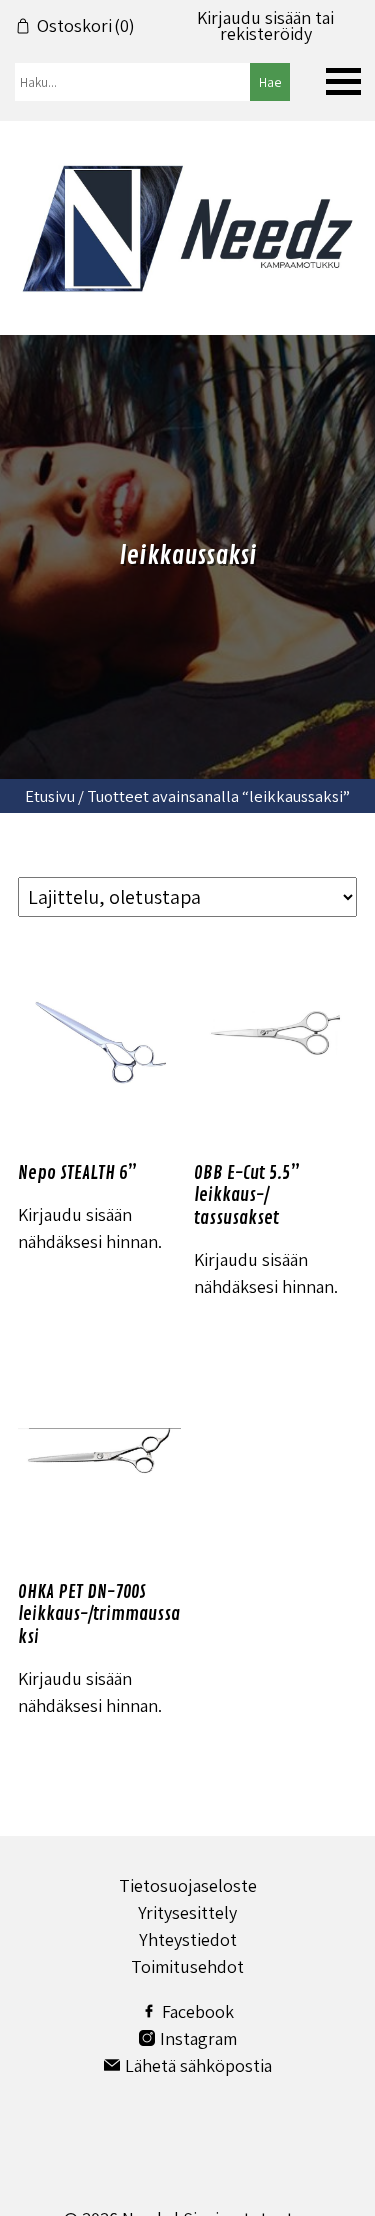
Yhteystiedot (188, 1939)
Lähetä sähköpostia (198, 2065)
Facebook (198, 2011)
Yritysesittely (187, 1912)
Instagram (198, 2038)
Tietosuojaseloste (188, 1885)
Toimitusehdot (187, 1966)
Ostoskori (86, 26)
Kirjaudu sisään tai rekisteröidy (265, 26)
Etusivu (50, 796)
